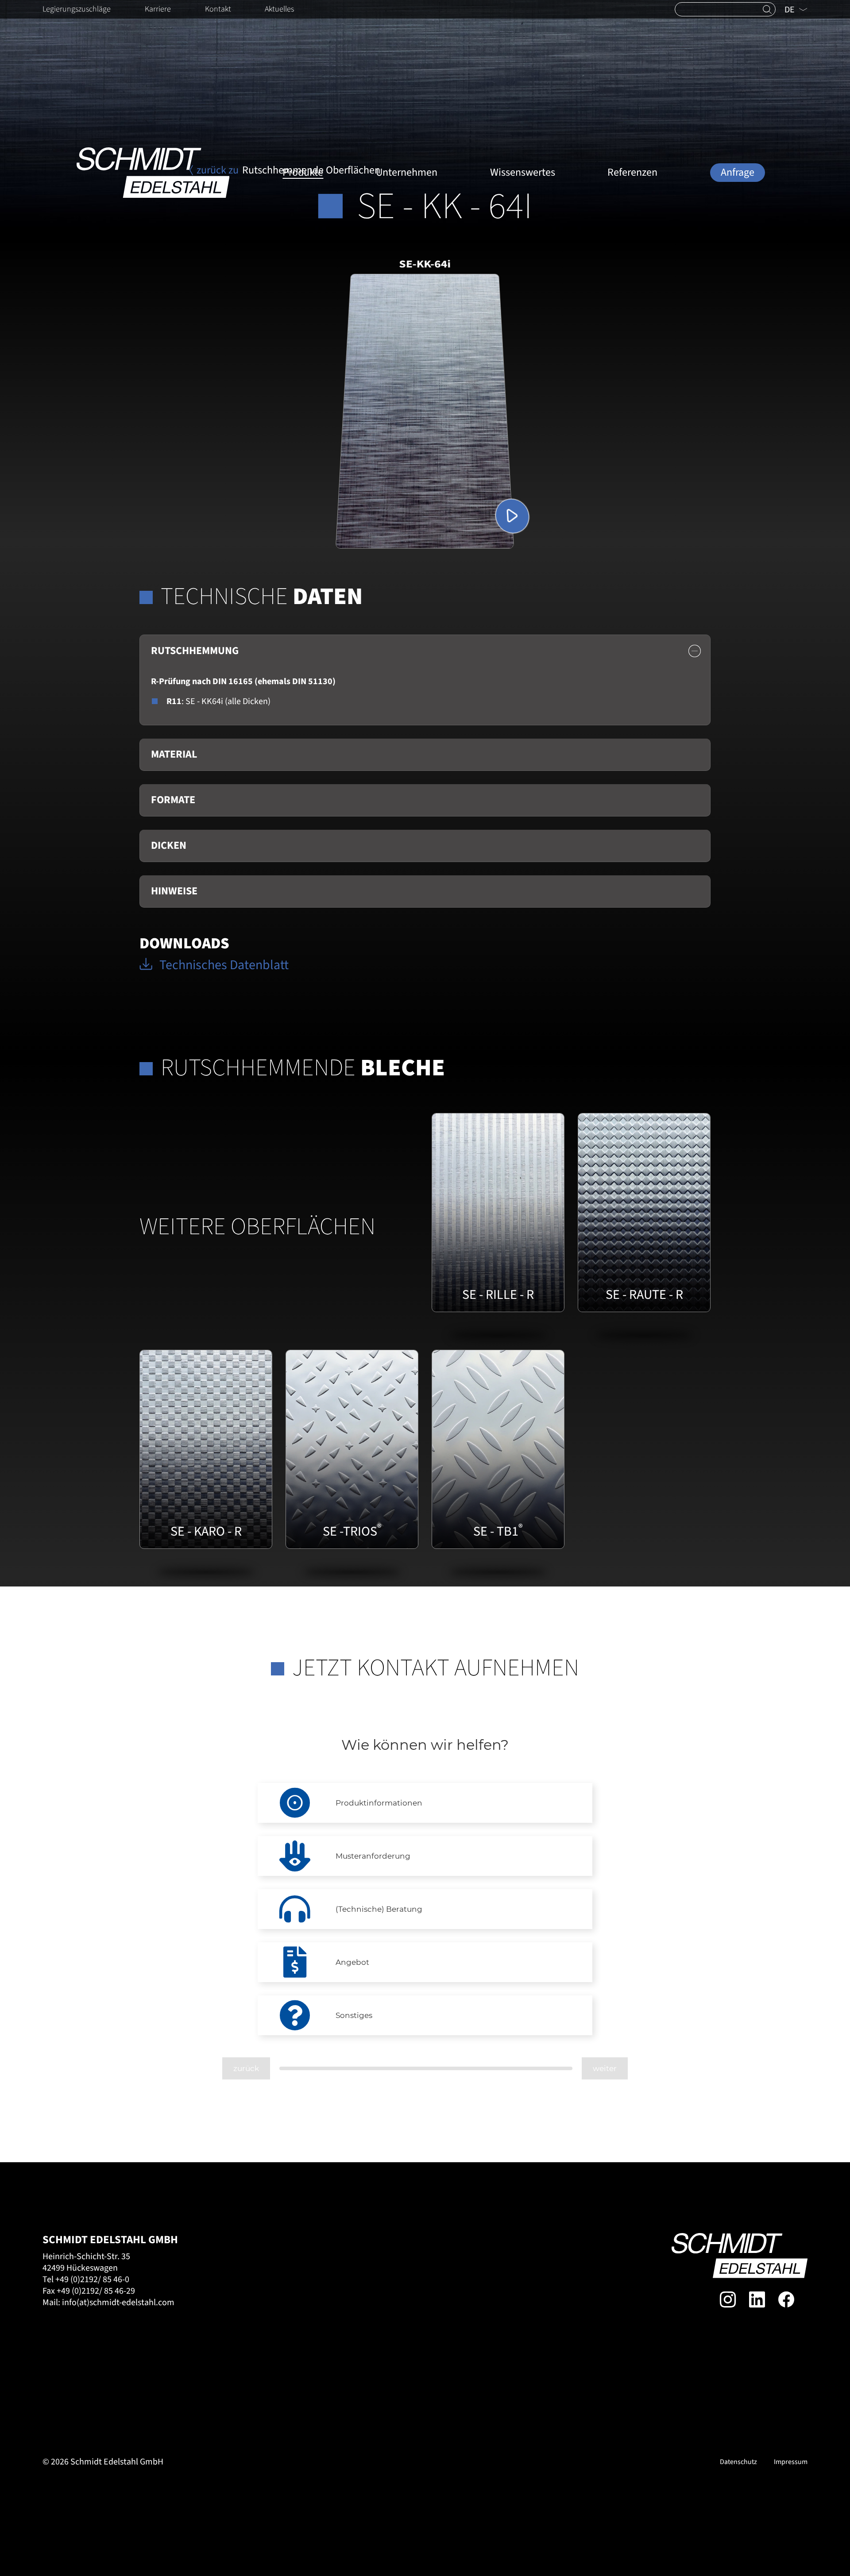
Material (174, 754)
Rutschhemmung (195, 651)
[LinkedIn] (757, 2299)
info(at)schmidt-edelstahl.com (118, 2303)
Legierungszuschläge (77, 9)
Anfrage (738, 172)
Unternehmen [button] (407, 172)
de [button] (790, 10)
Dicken (169, 845)
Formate (173, 800)
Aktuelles (279, 9)
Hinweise (174, 891)
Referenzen (632, 172)
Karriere (158, 9)
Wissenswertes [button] (523, 172)
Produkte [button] (303, 172)
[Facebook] (786, 2299)
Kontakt (218, 9)
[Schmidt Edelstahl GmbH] (153, 173)
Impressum (791, 2462)
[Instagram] (728, 2299)
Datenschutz (738, 2462)
